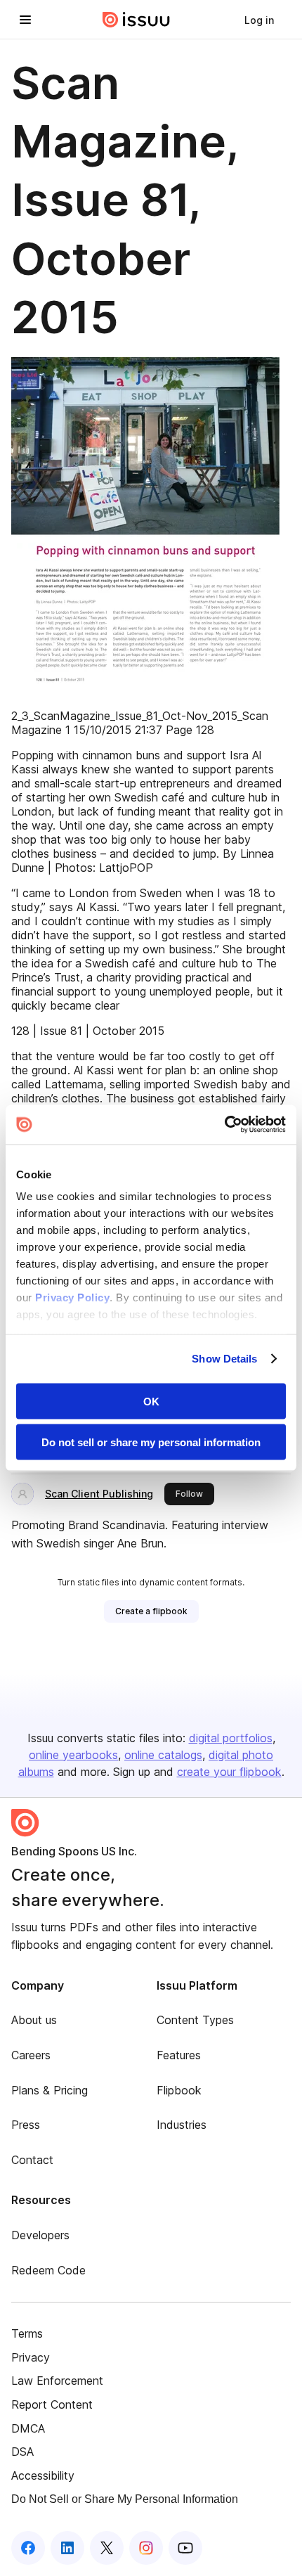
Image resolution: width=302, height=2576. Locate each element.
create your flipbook (229, 1772)
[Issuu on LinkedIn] (67, 2548)
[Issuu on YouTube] (185, 2548)
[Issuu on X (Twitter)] (107, 2548)
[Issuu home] (136, 20)
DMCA (28, 2428)
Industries (182, 2125)
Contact (32, 2160)
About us (34, 2020)
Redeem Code (48, 2270)
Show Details (224, 1359)
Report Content (52, 2404)
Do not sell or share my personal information (151, 1442)
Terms (27, 2333)
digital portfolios (231, 1738)
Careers (31, 2055)
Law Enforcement (57, 2381)
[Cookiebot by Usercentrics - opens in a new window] (224, 1125)
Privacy (31, 2357)
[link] (259, 20)
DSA (22, 2452)
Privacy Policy (72, 1297)
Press (26, 2125)
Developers (40, 2235)
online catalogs (163, 1755)
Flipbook (179, 2090)
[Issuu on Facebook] (28, 2548)
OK (151, 1401)
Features (179, 2055)
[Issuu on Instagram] (146, 2548)
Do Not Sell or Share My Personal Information (125, 2499)
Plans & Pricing (50, 2090)
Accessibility (43, 2475)
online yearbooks (73, 1755)
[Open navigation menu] (25, 20)
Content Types (195, 2020)
